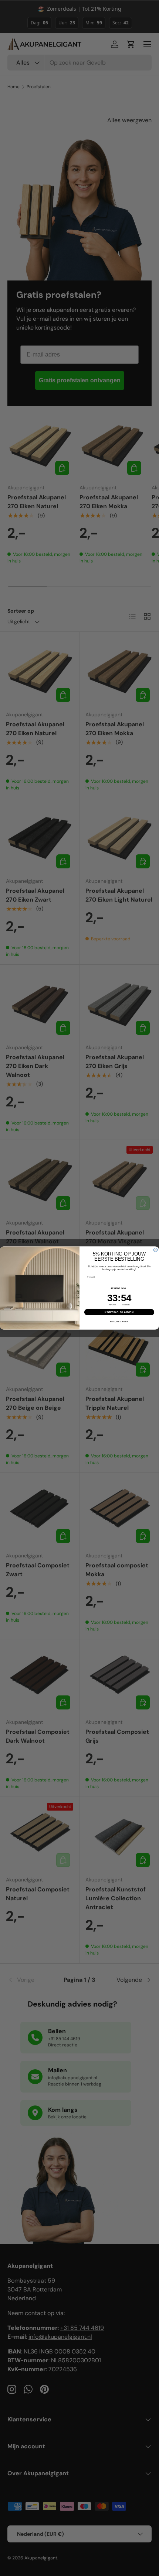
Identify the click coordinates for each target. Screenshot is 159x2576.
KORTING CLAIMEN (119, 1312)
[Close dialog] (155, 1250)
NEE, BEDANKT (119, 1322)
